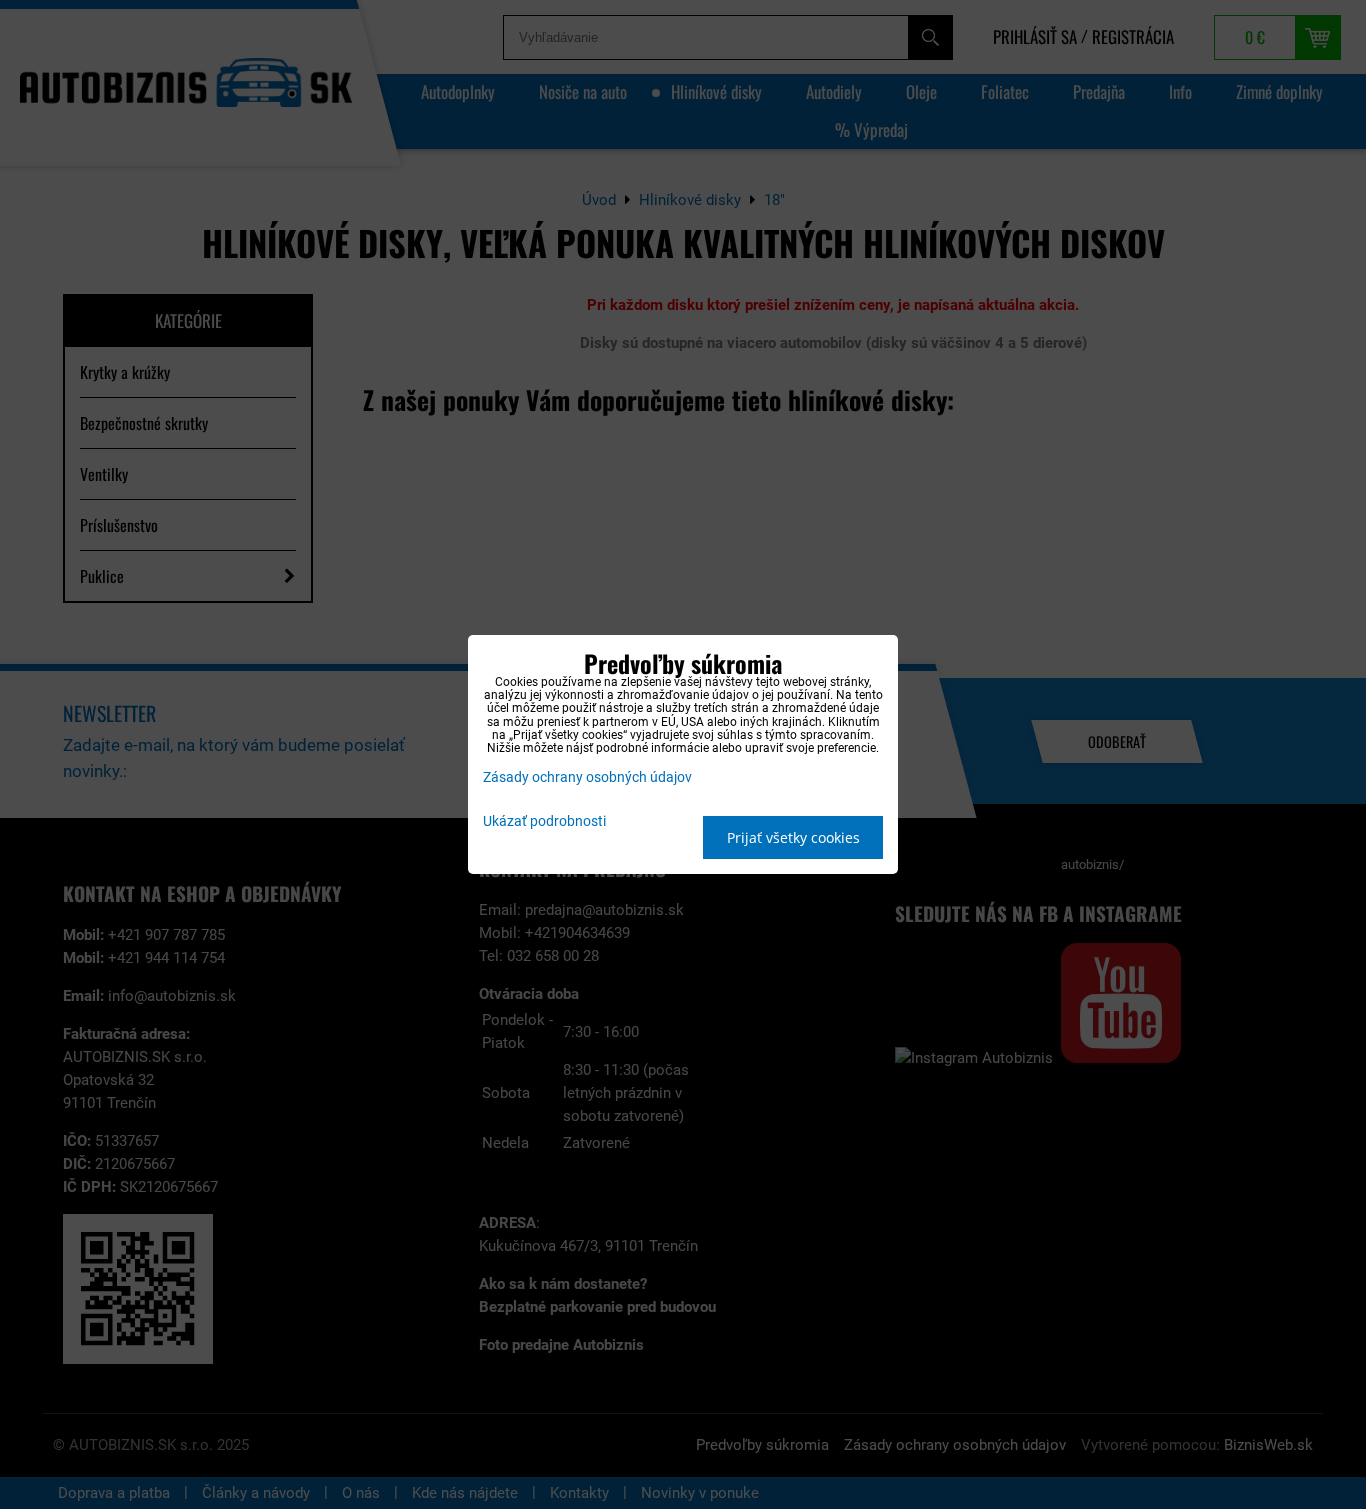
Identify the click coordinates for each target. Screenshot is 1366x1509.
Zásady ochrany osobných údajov (587, 777)
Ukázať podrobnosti (544, 822)
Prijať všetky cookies (793, 837)
